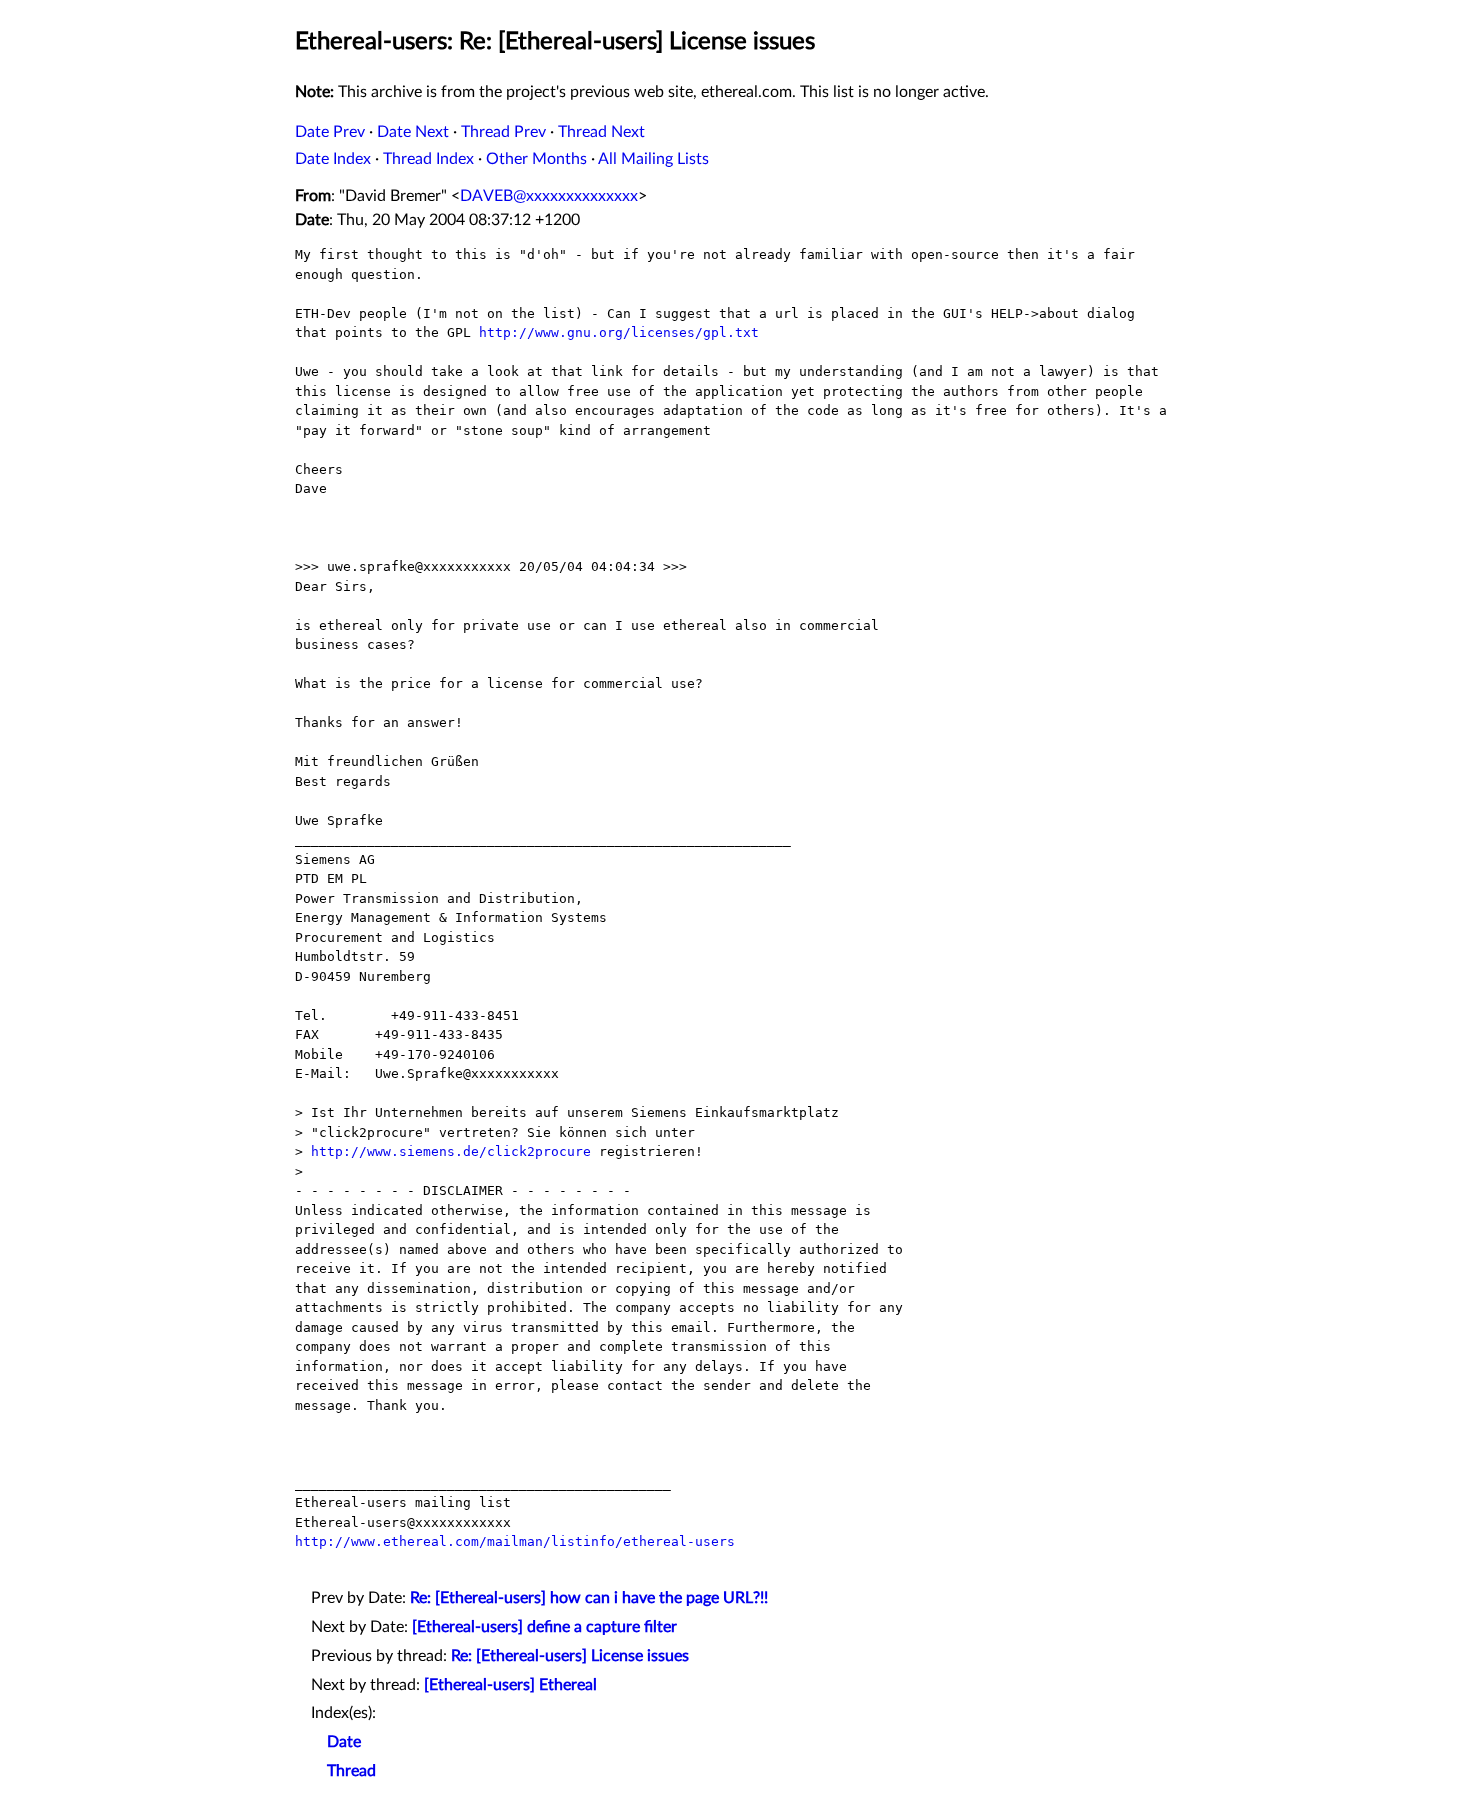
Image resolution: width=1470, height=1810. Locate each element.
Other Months (536, 159)
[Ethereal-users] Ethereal (510, 1685)
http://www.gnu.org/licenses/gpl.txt (619, 332)
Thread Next (601, 132)
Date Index (333, 159)
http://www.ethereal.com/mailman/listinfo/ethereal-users (515, 1541)
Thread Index (428, 159)
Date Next (413, 132)
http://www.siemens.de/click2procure (451, 1151)
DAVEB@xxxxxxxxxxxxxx (549, 196)
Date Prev (330, 132)
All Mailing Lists (653, 159)
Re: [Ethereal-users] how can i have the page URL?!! (589, 1598)
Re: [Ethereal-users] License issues (570, 1656)
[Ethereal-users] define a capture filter (544, 1627)
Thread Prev (503, 132)
